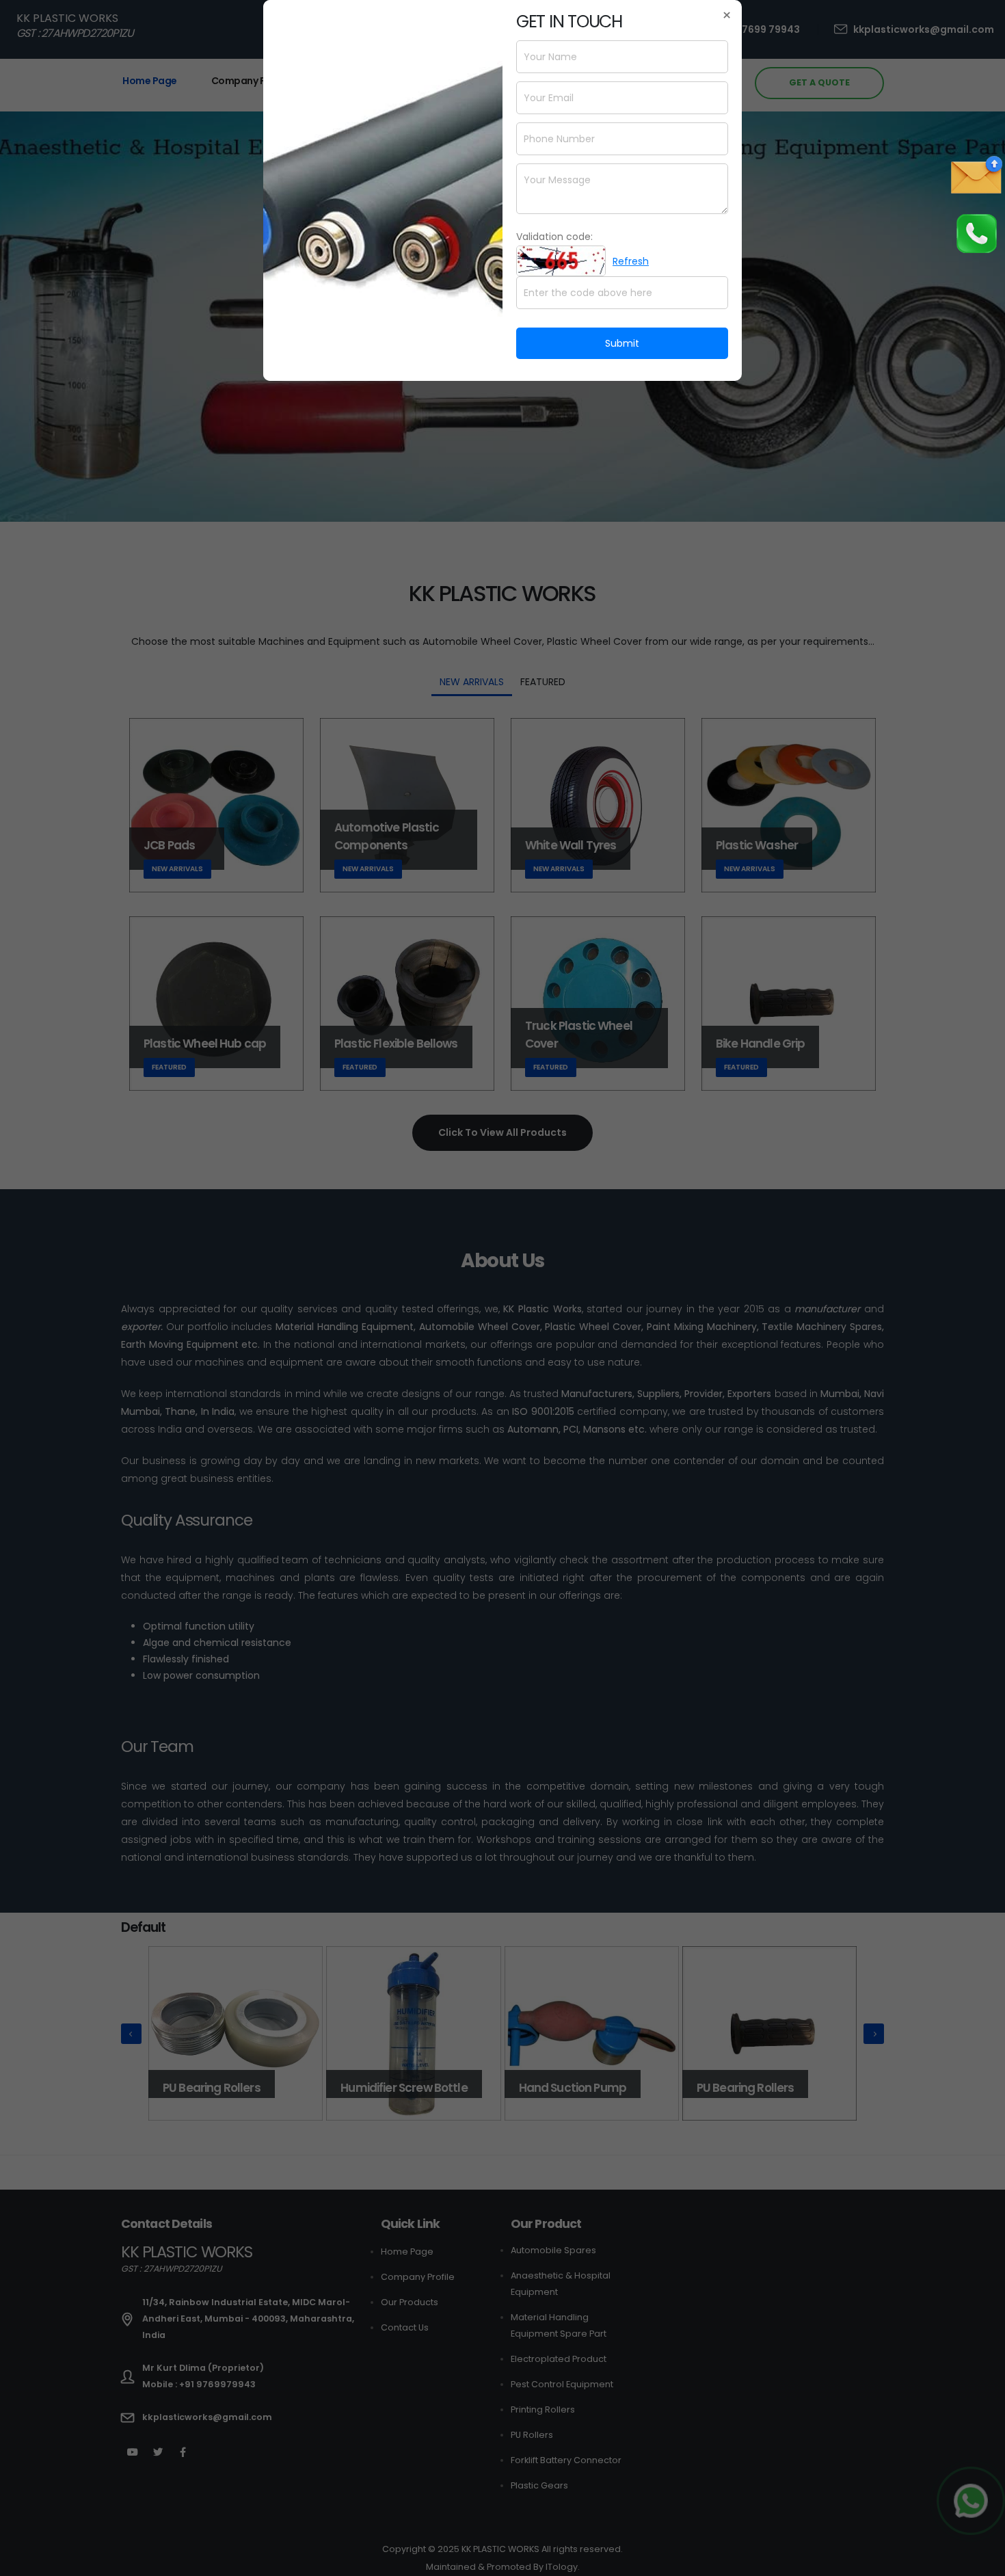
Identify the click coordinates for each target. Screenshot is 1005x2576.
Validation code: (554, 237)
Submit (622, 343)
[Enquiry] (976, 175)
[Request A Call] (976, 233)
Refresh (631, 261)
